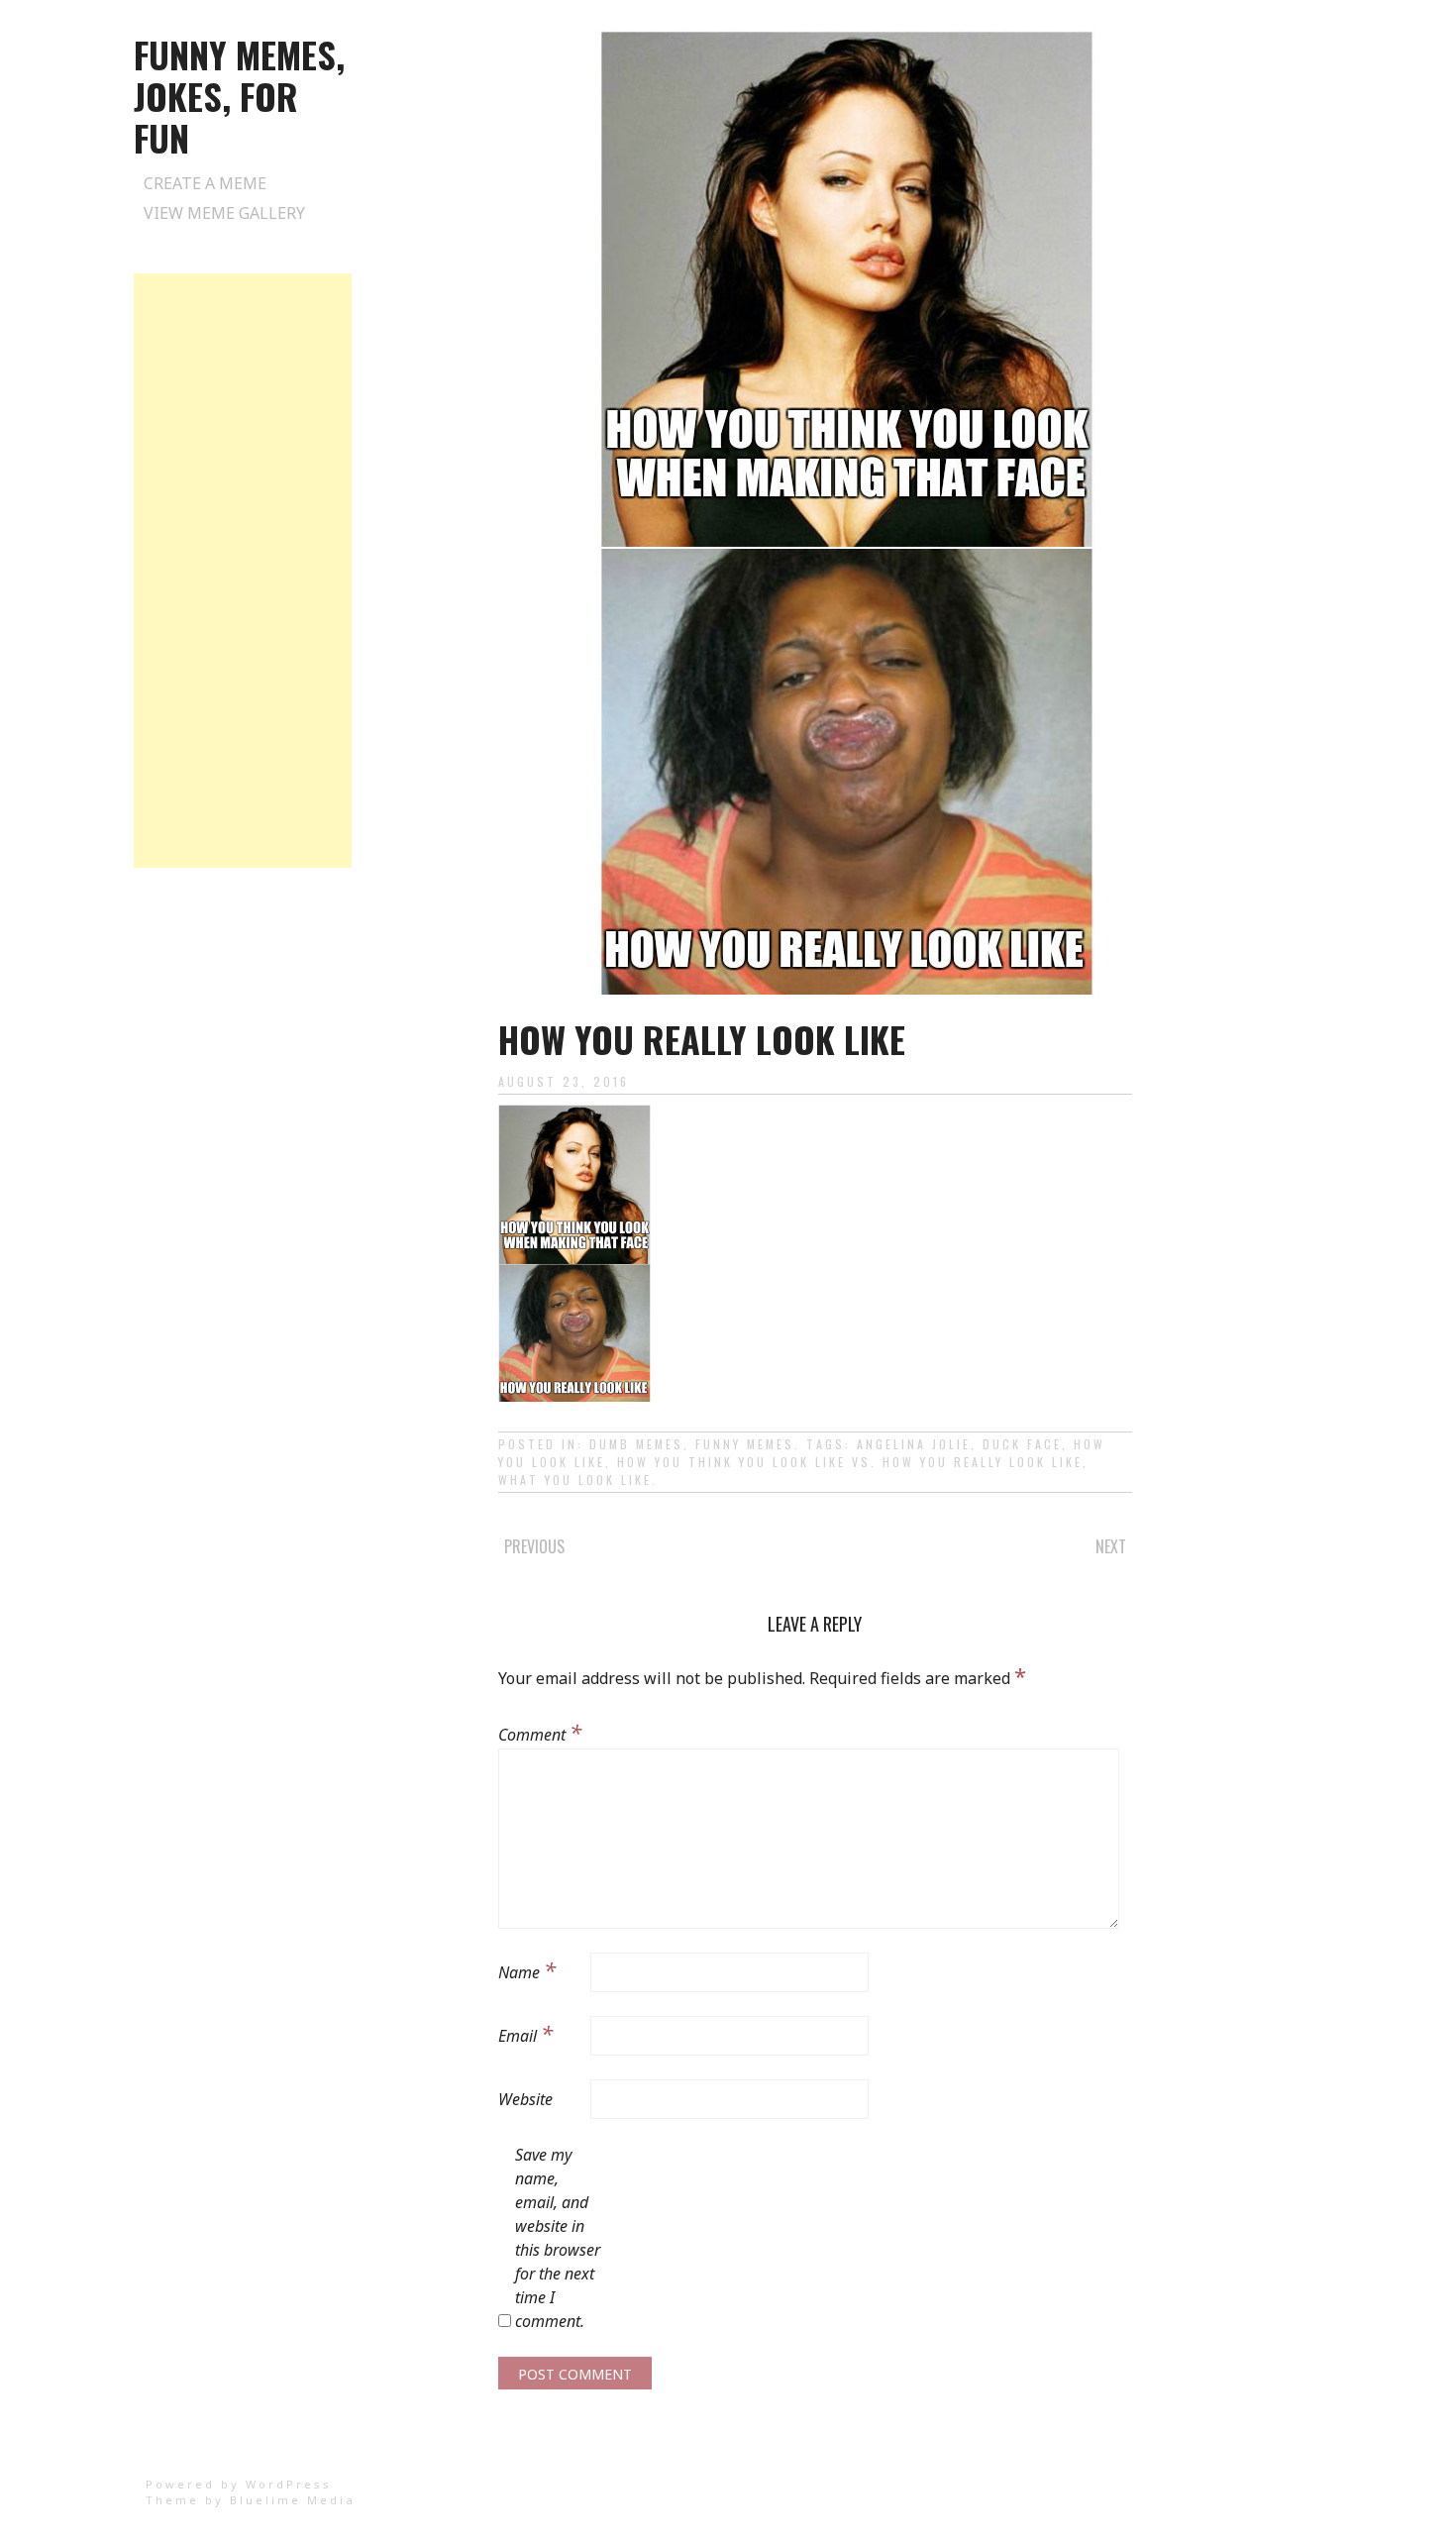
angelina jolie (914, 1444)
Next (1111, 1546)
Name (527, 1969)
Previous (534, 1546)
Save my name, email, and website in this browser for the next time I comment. (558, 2238)
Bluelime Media (293, 2500)
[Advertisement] (243, 571)
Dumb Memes (636, 1444)
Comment (540, 1732)
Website (525, 2099)
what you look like (575, 1480)
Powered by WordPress (239, 2484)
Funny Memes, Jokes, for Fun (239, 96)
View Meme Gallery (224, 213)
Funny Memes (745, 1444)
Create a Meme (205, 183)
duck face (1022, 1444)
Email (525, 2033)
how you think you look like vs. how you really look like (850, 1462)
